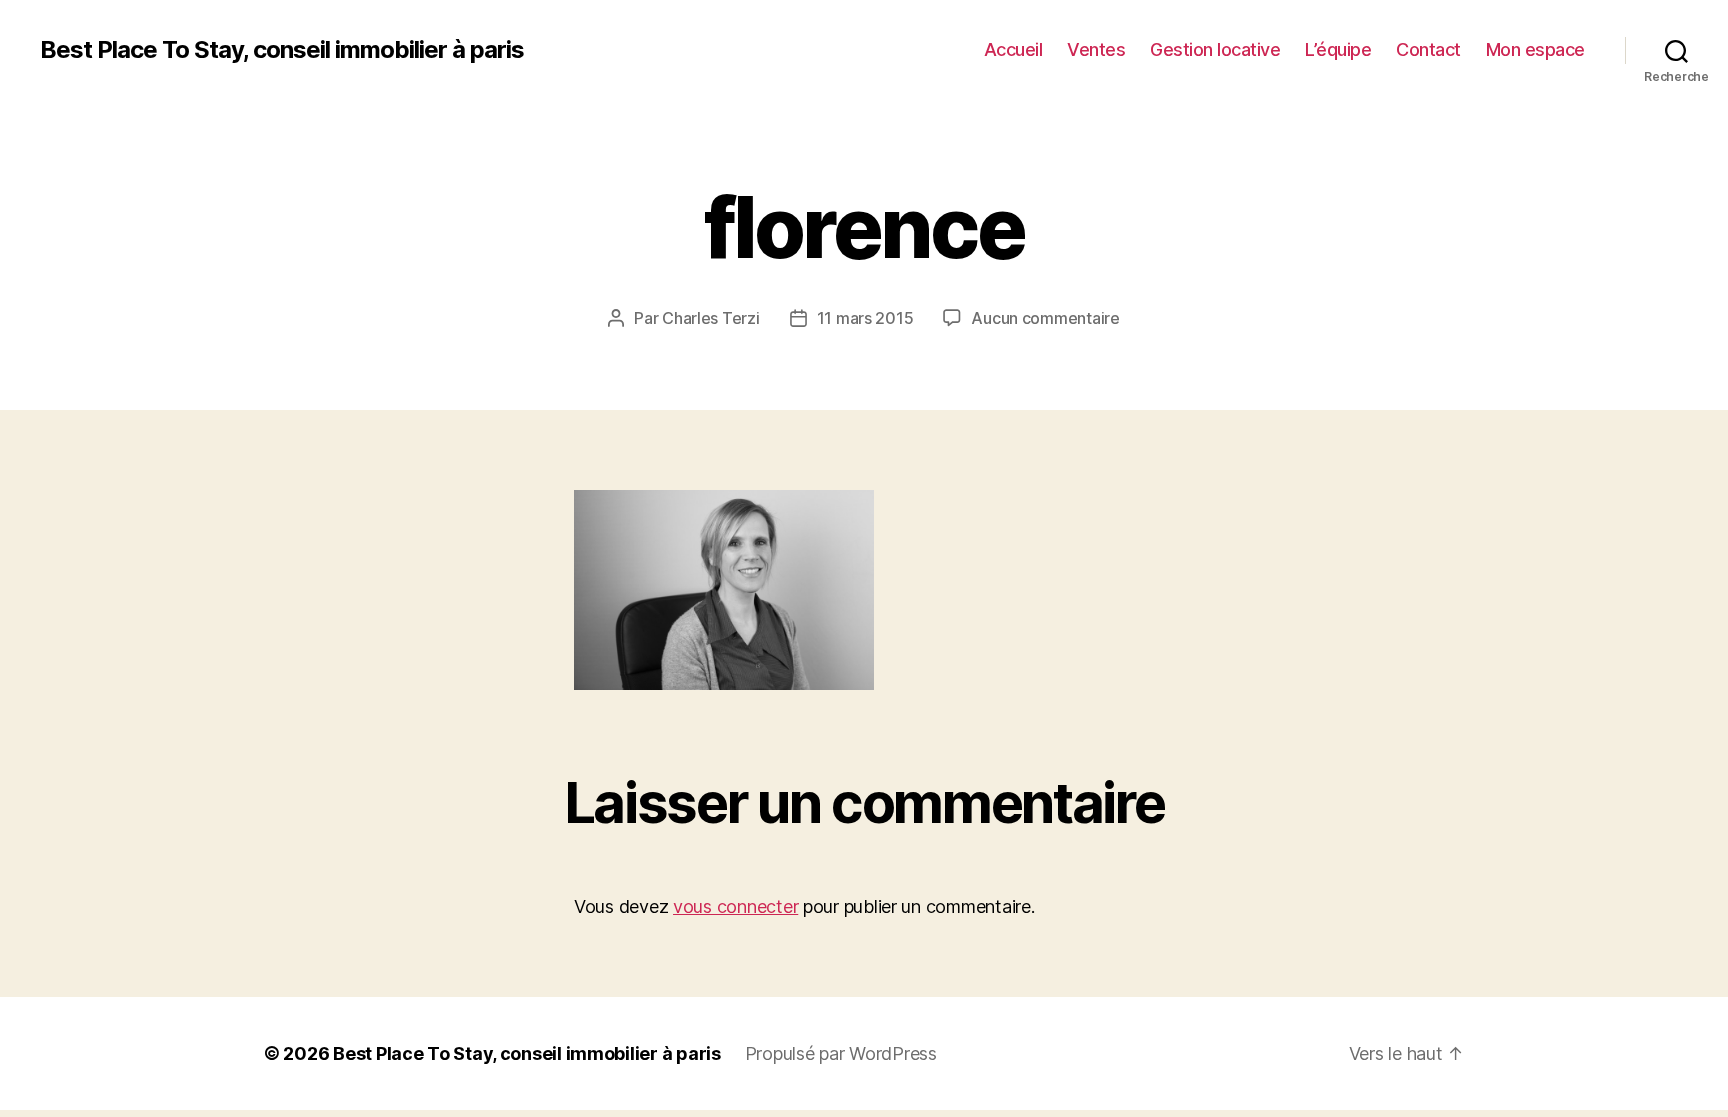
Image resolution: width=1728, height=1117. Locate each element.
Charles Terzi (711, 318)
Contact (1428, 49)
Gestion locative (1215, 49)
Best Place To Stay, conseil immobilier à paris (282, 50)
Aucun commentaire (1045, 318)
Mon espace (1535, 49)
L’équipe (1338, 49)
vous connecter (735, 906)
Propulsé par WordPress (841, 1053)
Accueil (1013, 49)
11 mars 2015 (865, 318)
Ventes (1096, 49)
